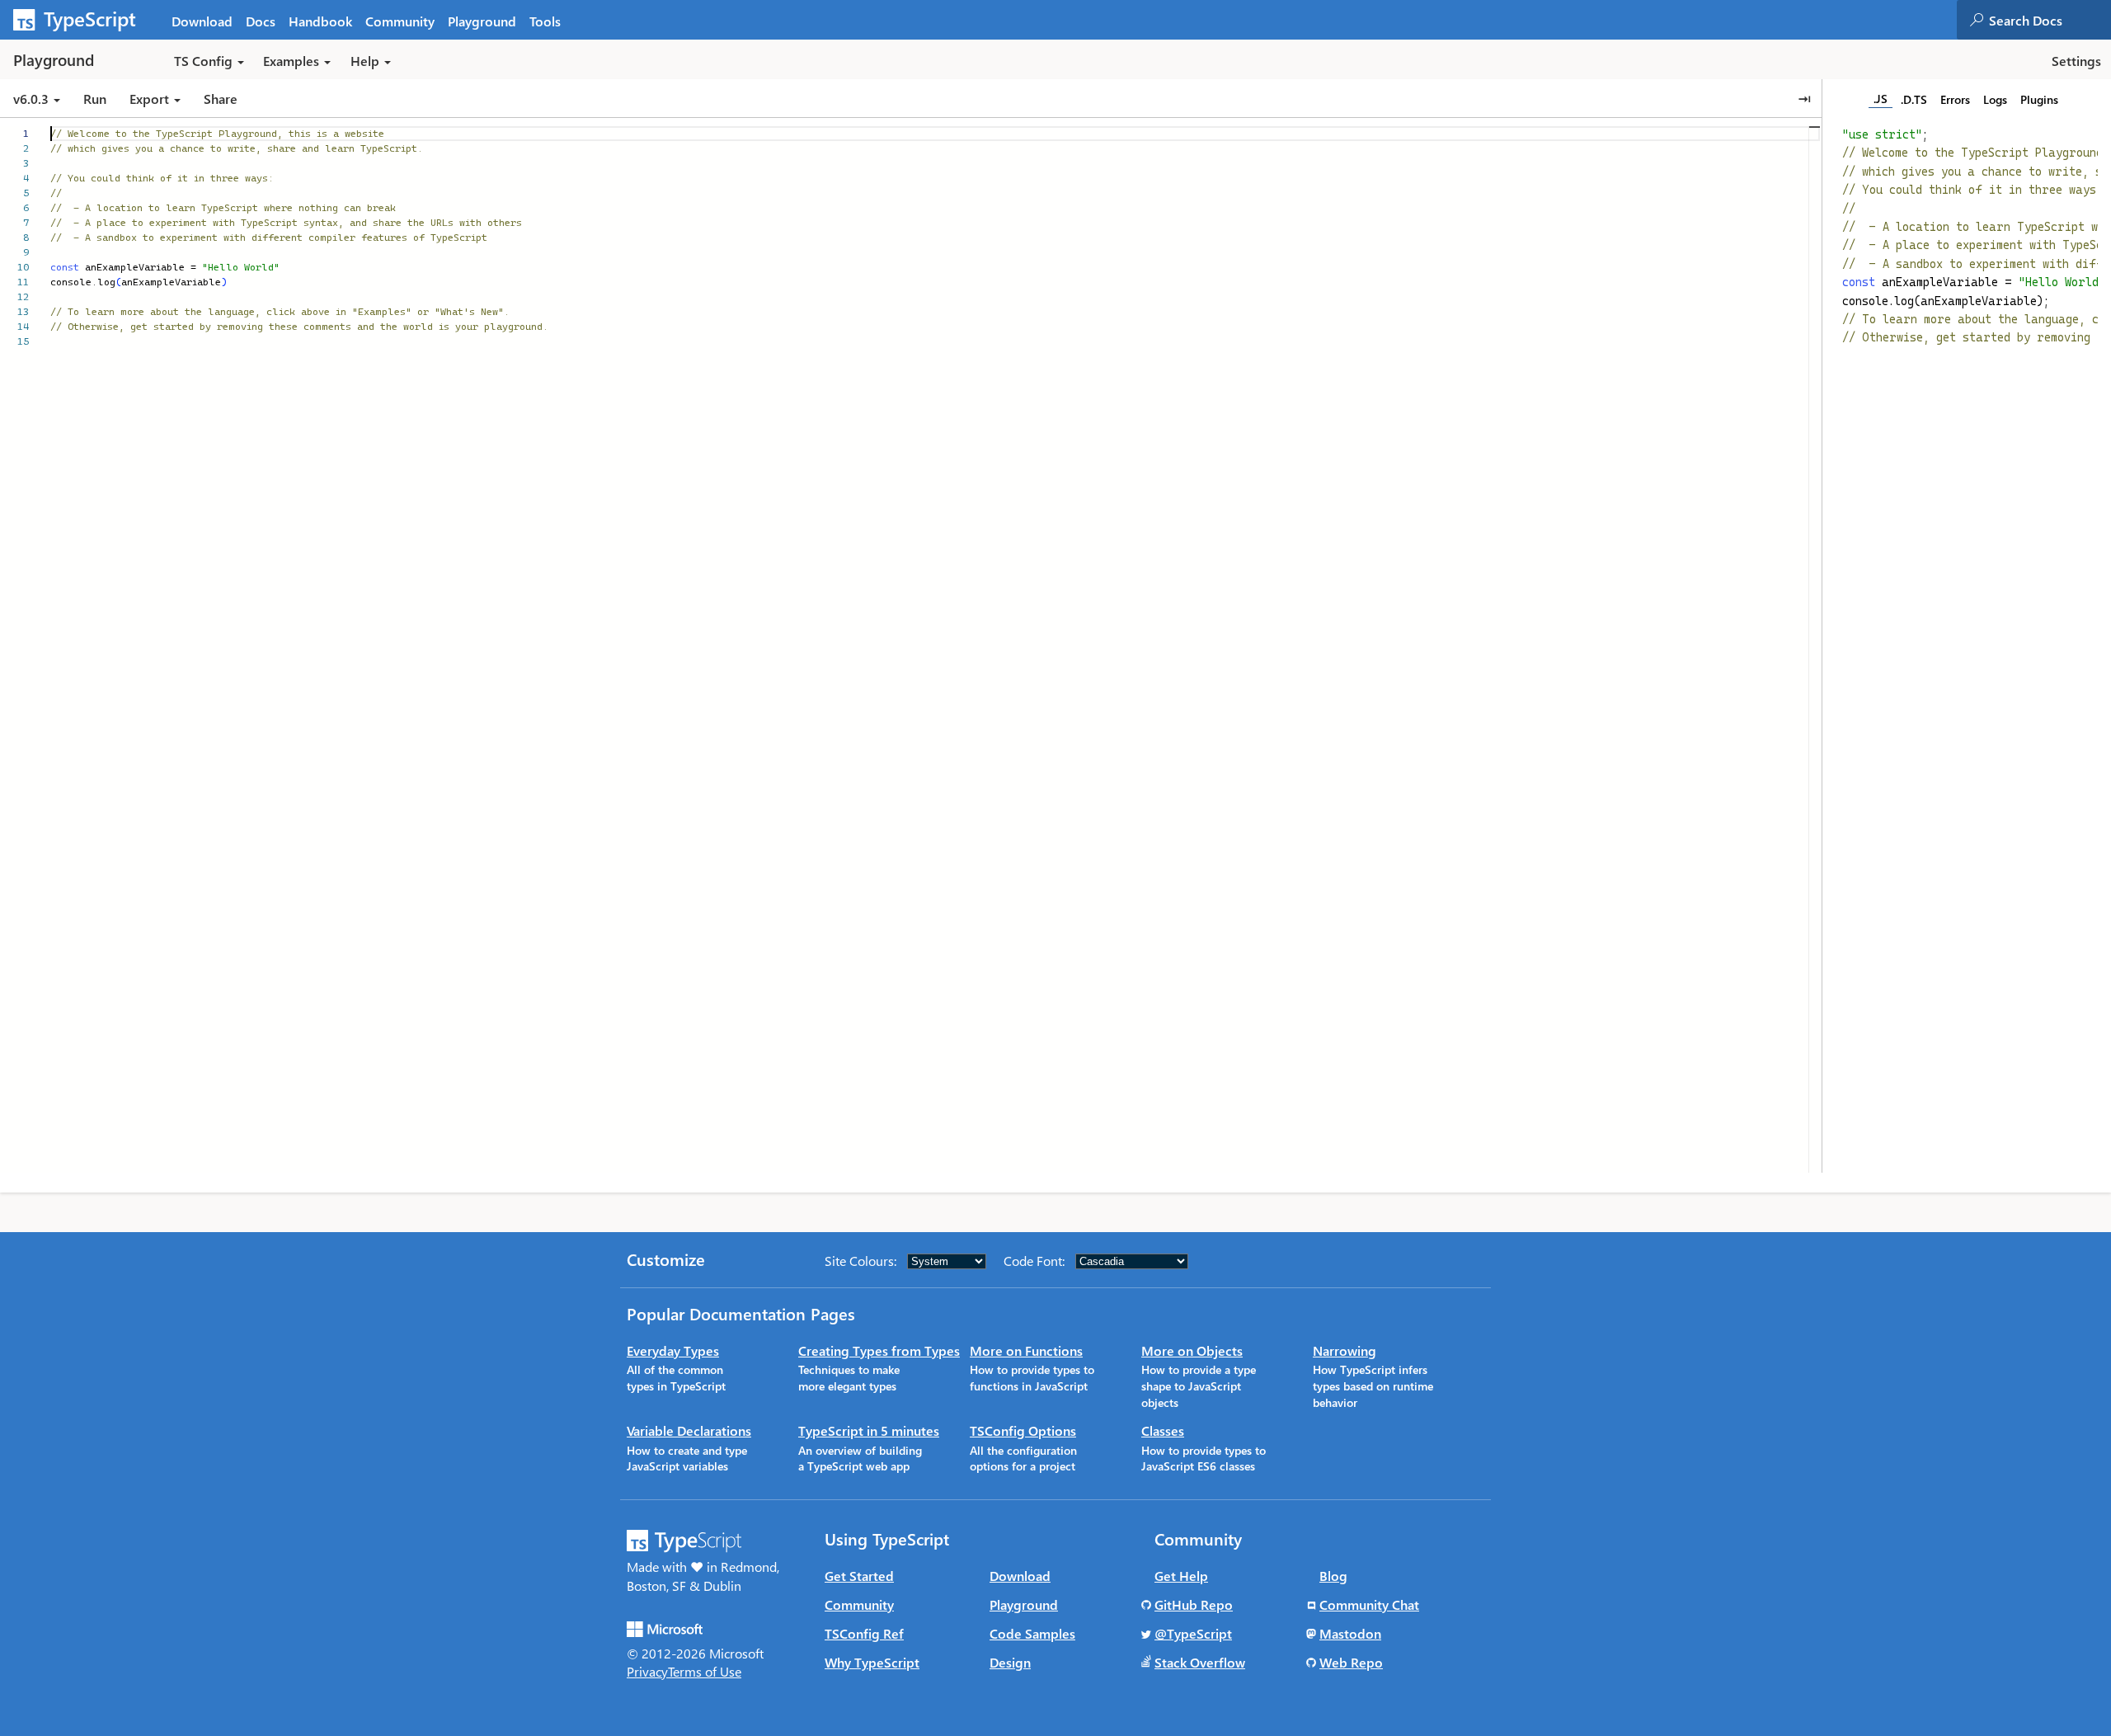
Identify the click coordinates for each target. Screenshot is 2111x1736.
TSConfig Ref (864, 1633)
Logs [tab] (1995, 99)
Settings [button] (2076, 61)
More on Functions (1026, 1350)
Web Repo (1351, 1662)
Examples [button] (291, 61)
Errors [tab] (1955, 99)
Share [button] (221, 99)
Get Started (859, 1576)
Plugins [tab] (2039, 99)
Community (400, 21)
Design (1010, 1662)
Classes (1163, 1430)
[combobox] (2049, 20)
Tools (545, 21)
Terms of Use (705, 1671)
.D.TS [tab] (1914, 99)
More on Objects (1192, 1350)
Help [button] (365, 61)
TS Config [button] (203, 61)
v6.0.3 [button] (33, 99)
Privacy (647, 1671)
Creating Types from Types (879, 1350)
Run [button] (95, 99)
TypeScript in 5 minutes (869, 1430)
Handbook (320, 21)
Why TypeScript (872, 1662)
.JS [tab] (1881, 99)
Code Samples (1032, 1633)
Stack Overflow (1200, 1662)
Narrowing (1345, 1350)
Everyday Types (673, 1350)
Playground (482, 21)
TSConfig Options (1023, 1430)
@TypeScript (1193, 1633)
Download (202, 21)
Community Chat (1369, 1604)
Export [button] (149, 99)
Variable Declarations (689, 1430)
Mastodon (1350, 1633)
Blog (1333, 1576)
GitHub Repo (1194, 1604)
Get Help (1181, 1576)
